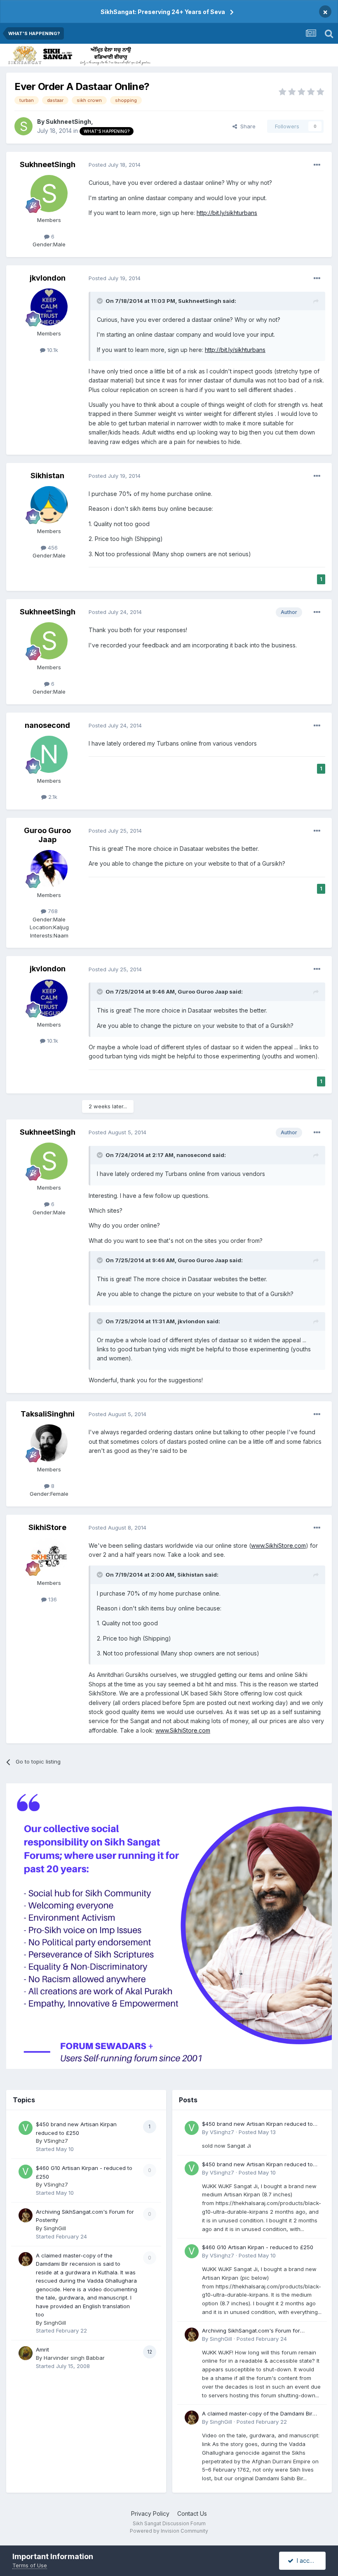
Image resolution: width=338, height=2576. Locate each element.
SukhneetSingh (68, 122)
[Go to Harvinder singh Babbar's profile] (26, 2353)
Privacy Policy (150, 2513)
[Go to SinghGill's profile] (26, 2215)
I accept (306, 2561)
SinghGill (55, 2228)
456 (52, 548)
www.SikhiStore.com (278, 1545)
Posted (115, 165)
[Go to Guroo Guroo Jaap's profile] (49, 869)
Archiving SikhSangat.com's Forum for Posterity (251, 2331)
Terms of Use (30, 2565)
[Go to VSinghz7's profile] (26, 2128)
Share (246, 126)
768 (52, 911)
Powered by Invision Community (169, 2531)
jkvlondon (48, 278)
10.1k (52, 350)
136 (52, 1599)
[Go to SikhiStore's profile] (49, 1556)
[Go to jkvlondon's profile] (49, 307)
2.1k (52, 797)
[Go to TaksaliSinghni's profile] (49, 1443)
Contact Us (192, 2513)
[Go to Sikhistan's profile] (49, 505)
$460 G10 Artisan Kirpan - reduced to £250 (258, 2247)
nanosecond (47, 725)
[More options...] (317, 165)
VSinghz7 (56, 2141)
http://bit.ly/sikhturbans (227, 213)
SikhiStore (47, 1527)
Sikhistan (47, 476)
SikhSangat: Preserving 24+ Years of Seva (163, 12)
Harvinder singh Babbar (74, 2358)
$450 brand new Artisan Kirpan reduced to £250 (257, 2124)
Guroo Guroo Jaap (47, 835)
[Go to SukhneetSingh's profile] (23, 126)
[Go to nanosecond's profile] (49, 754)
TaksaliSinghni (48, 1414)
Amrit (42, 2349)
